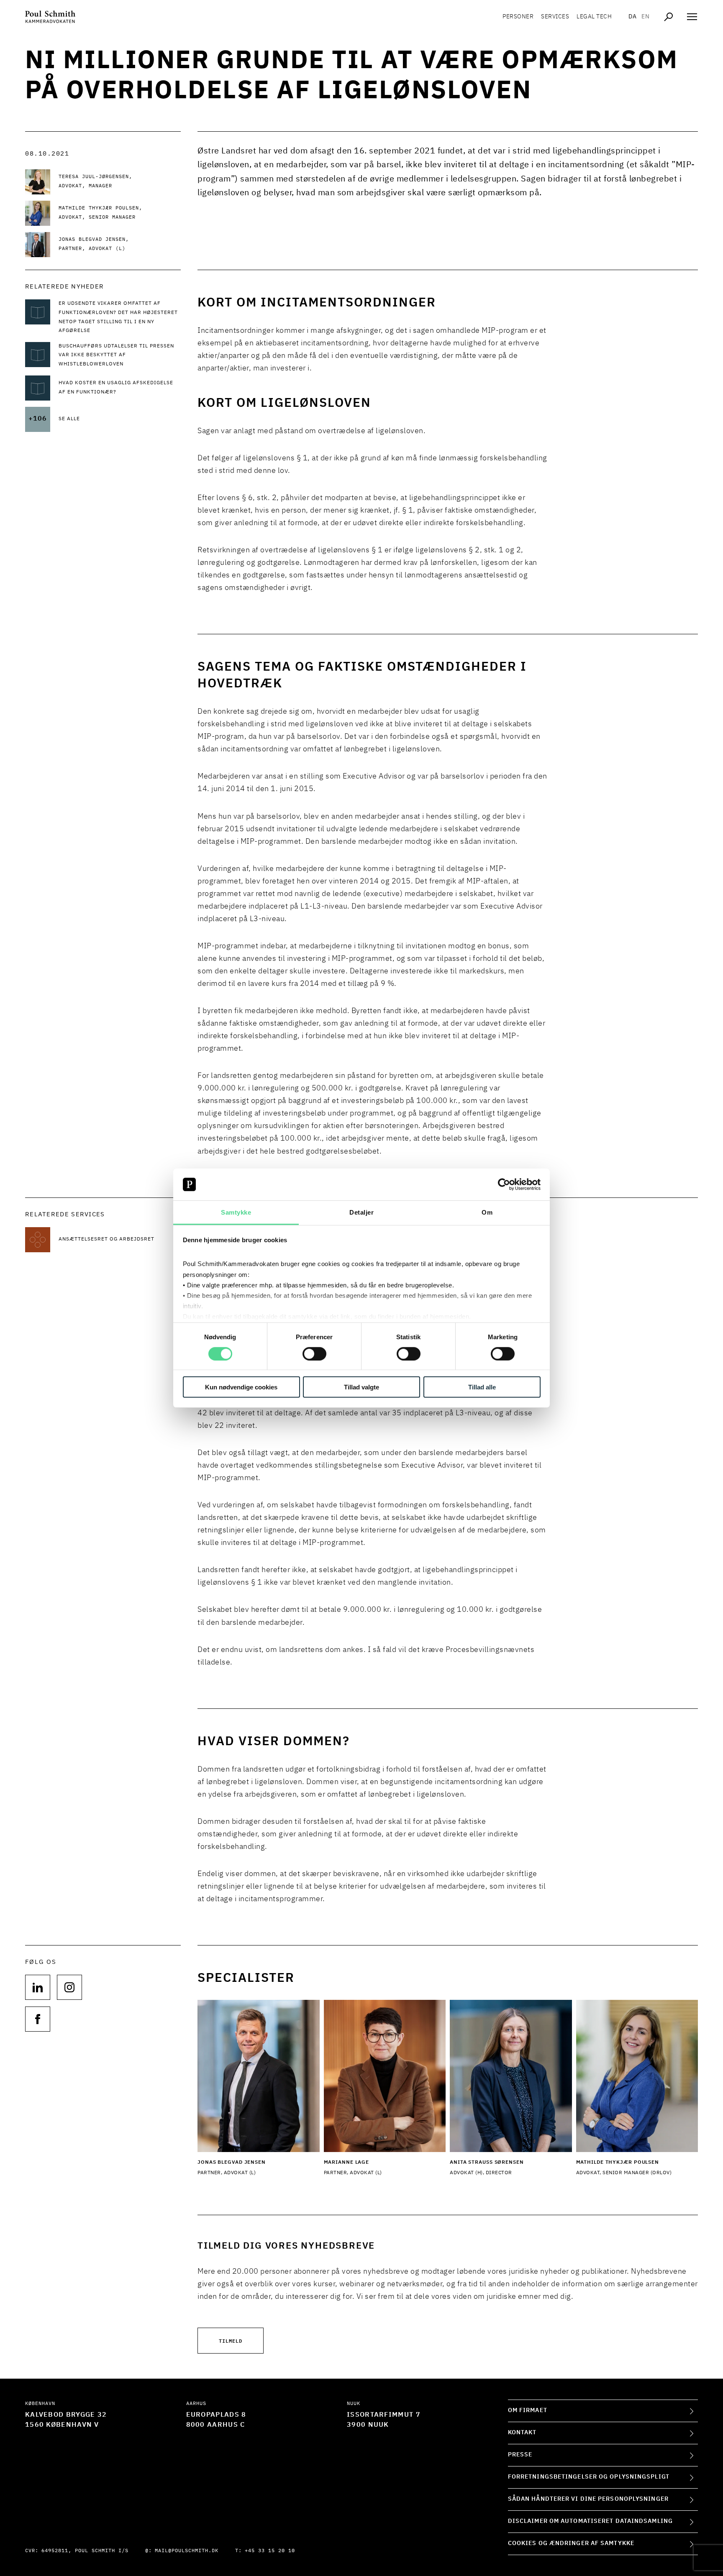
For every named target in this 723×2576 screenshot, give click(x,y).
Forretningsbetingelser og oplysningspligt (589, 2477)
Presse (520, 2455)
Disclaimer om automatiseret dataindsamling (590, 2521)
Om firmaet (528, 2410)
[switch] (314, 1353)
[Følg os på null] (38, 1987)
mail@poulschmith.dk (187, 2551)
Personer (518, 17)
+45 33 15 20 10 (270, 2551)
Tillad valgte (361, 1387)
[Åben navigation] (692, 17)
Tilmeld (231, 2340)
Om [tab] (487, 1212)
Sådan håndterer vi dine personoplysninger (588, 2499)
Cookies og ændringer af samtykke (571, 2543)
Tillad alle (482, 1387)
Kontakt (522, 2433)
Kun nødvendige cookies (241, 1387)
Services (555, 17)
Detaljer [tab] (361, 1212)
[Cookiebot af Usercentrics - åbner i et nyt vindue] (504, 1185)
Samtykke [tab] (236, 1212)
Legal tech (594, 17)
